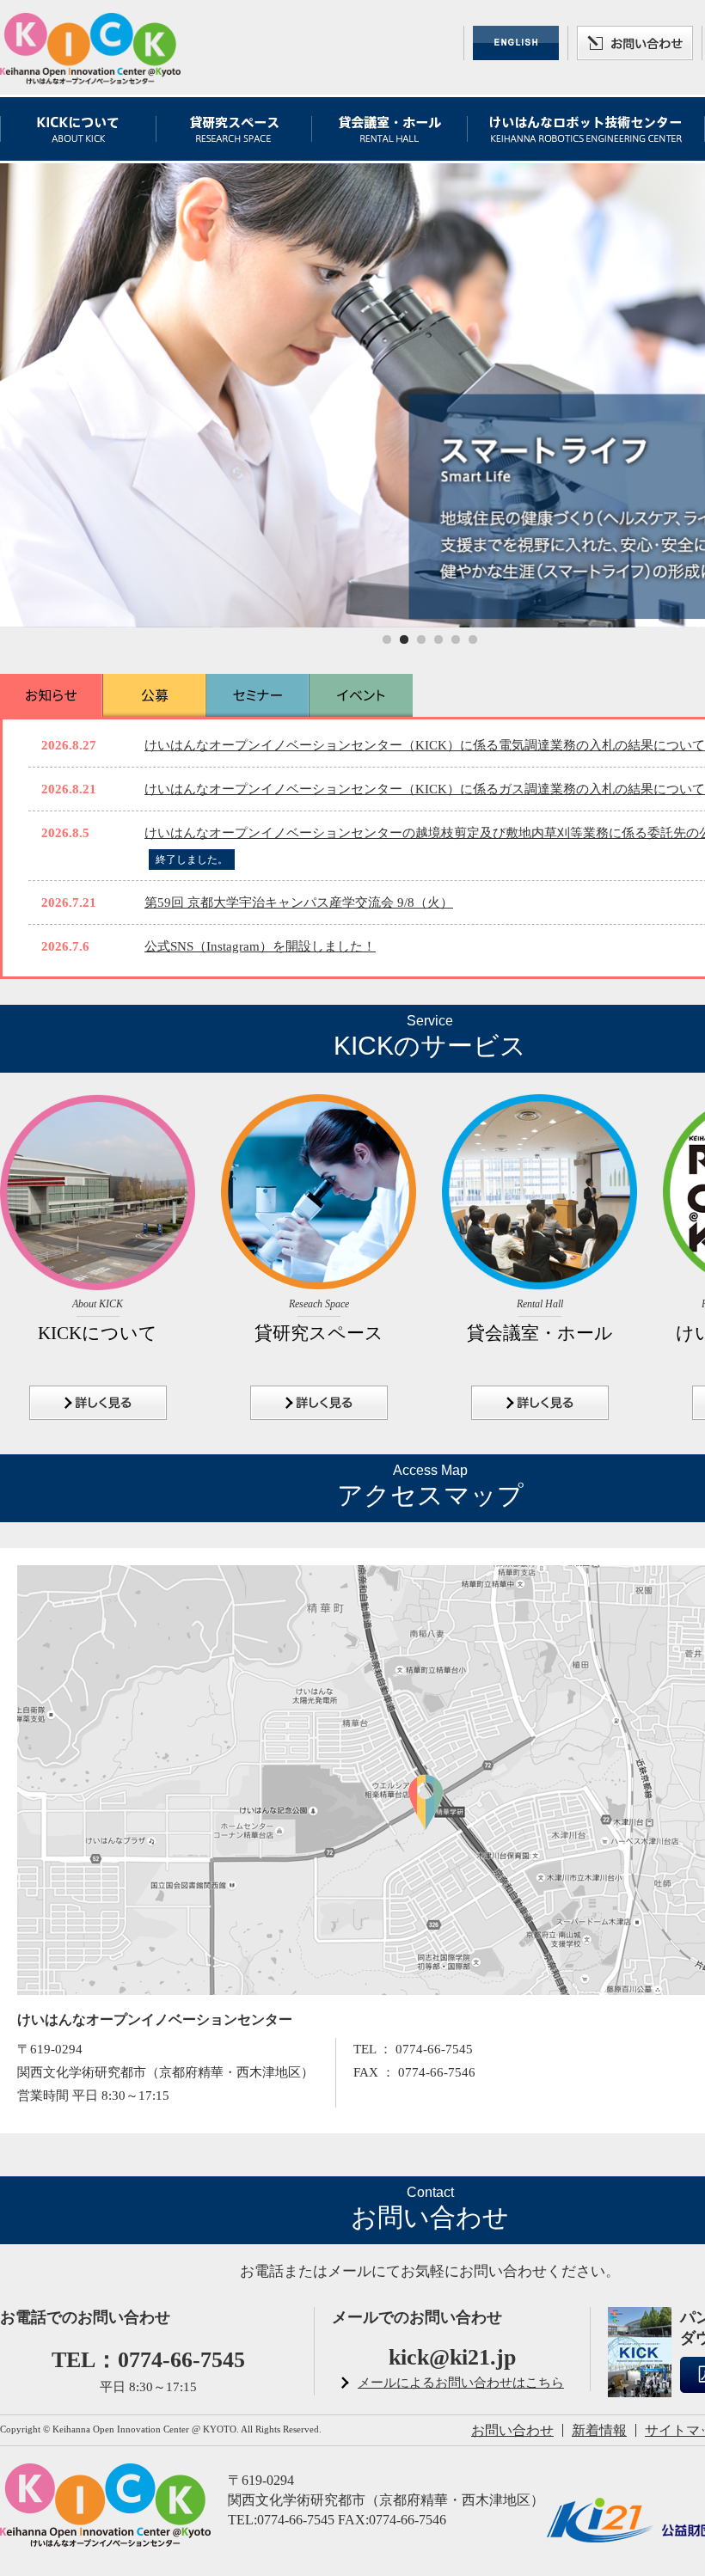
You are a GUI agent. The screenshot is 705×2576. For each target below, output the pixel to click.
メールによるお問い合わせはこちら (461, 2383)
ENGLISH (516, 43)
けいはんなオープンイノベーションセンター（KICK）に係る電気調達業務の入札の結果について (425, 745)
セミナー (258, 695)
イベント (361, 695)
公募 (155, 695)
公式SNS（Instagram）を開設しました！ (260, 946)
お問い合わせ (635, 43)
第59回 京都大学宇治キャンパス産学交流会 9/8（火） (299, 903)
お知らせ (52, 695)
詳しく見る (98, 1403)
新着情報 (599, 2430)
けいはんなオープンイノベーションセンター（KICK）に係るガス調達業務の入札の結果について (425, 789)
